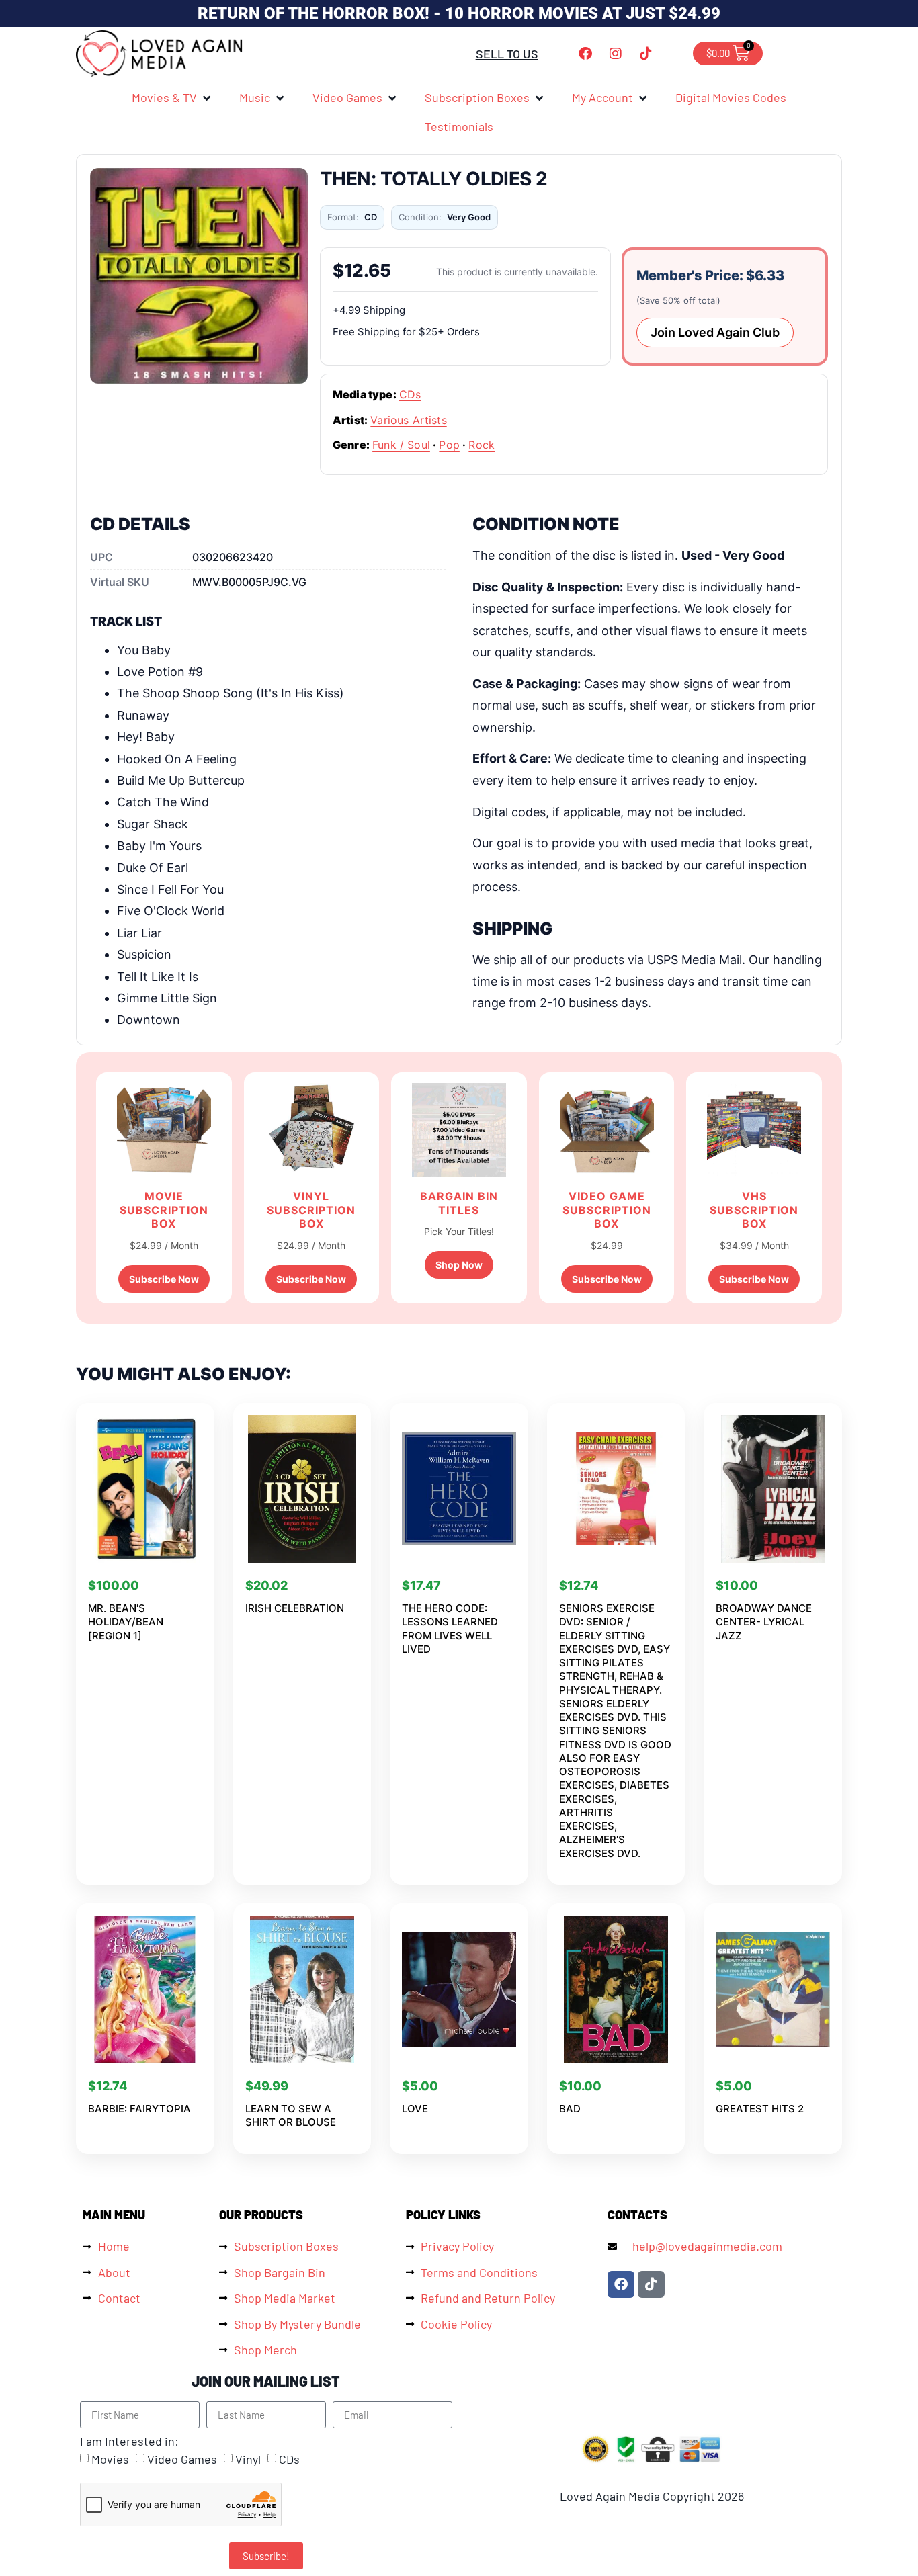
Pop (449, 445)
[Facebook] (585, 54)
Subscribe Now (164, 1279)
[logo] (160, 53)
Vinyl (248, 2460)
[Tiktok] (646, 54)
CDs (410, 394)
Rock (482, 445)
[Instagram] (616, 54)
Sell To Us (507, 54)
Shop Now (459, 1265)
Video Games (182, 2460)
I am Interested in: (129, 2441)
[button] (172, 97)
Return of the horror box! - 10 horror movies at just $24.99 (459, 13)
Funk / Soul (401, 445)
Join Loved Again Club (715, 332)
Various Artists (408, 420)
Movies (110, 2460)
